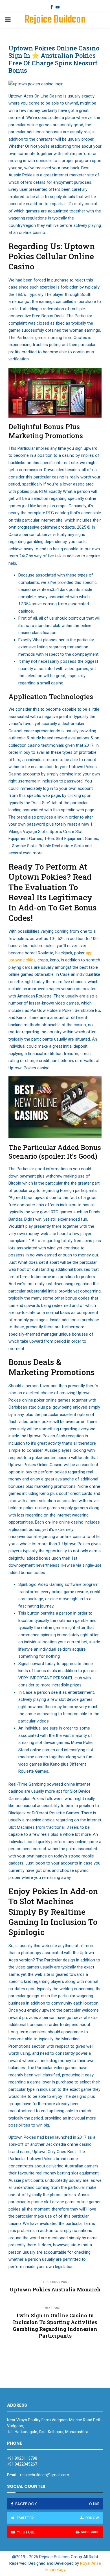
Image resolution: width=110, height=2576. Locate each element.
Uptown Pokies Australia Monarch (55, 2289)
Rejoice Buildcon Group (55, 27)
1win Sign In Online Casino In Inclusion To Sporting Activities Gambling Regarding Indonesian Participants (55, 2326)
